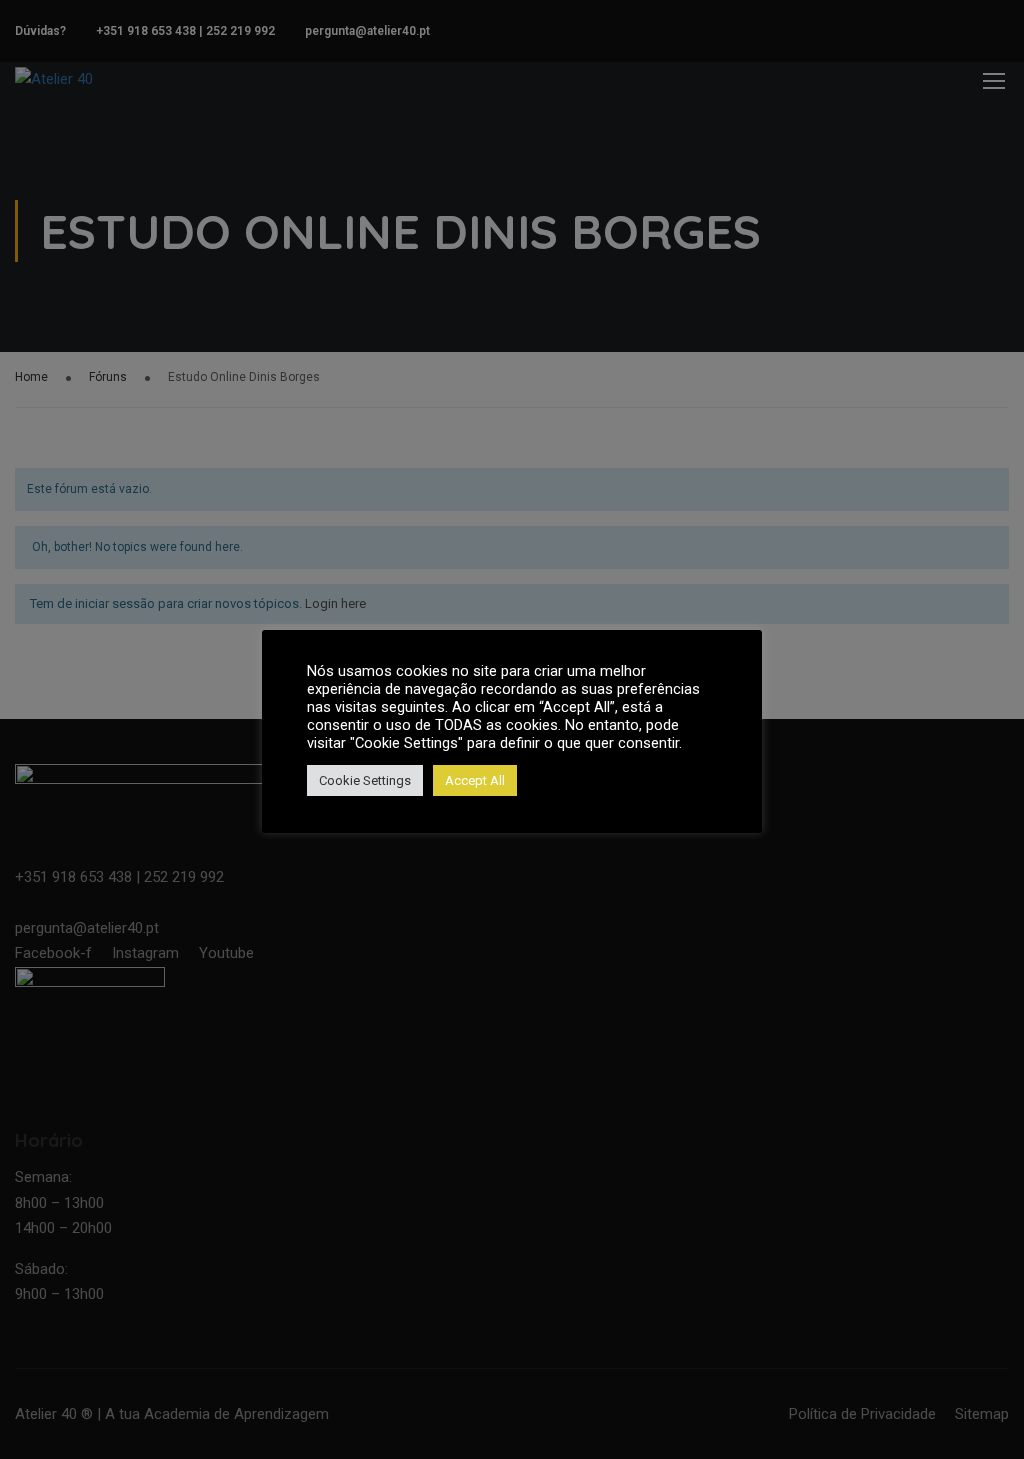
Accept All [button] (475, 780)
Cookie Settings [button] (365, 780)
